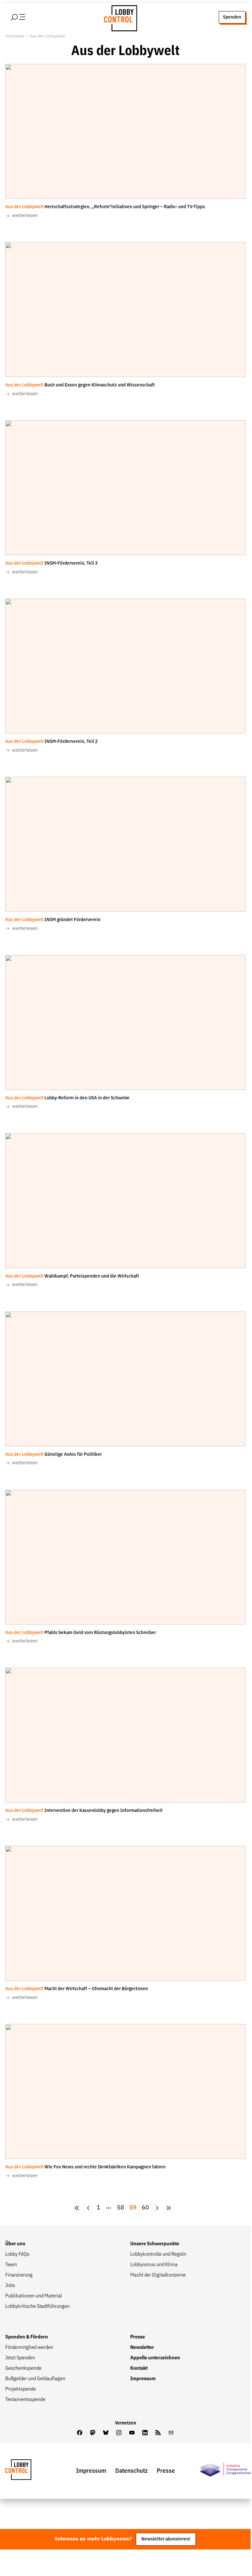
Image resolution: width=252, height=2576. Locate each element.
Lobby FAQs (17, 2254)
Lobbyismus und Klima (154, 2265)
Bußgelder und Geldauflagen (35, 2379)
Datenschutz (131, 2471)
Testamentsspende (25, 2400)
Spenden (232, 17)
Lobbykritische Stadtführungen (37, 2307)
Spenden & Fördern (27, 2337)
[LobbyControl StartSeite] (28, 2471)
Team (11, 2265)
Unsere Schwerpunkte (155, 2244)
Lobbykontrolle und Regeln (158, 2254)
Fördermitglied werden (29, 2348)
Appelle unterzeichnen (155, 2358)
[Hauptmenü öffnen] (26, 17)
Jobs (10, 2286)
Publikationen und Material (34, 2296)
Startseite (15, 36)
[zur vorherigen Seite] (88, 2208)
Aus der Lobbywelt (47, 36)
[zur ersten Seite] (77, 2208)
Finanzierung (19, 2275)
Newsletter (142, 2348)
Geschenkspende (23, 2368)
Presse (138, 2337)
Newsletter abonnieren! (166, 2539)
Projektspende (21, 2389)
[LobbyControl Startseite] (119, 17)
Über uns (15, 2244)
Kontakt (139, 2368)
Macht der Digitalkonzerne (158, 2275)
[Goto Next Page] (157, 2208)
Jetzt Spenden (20, 2358)
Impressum (143, 2379)
